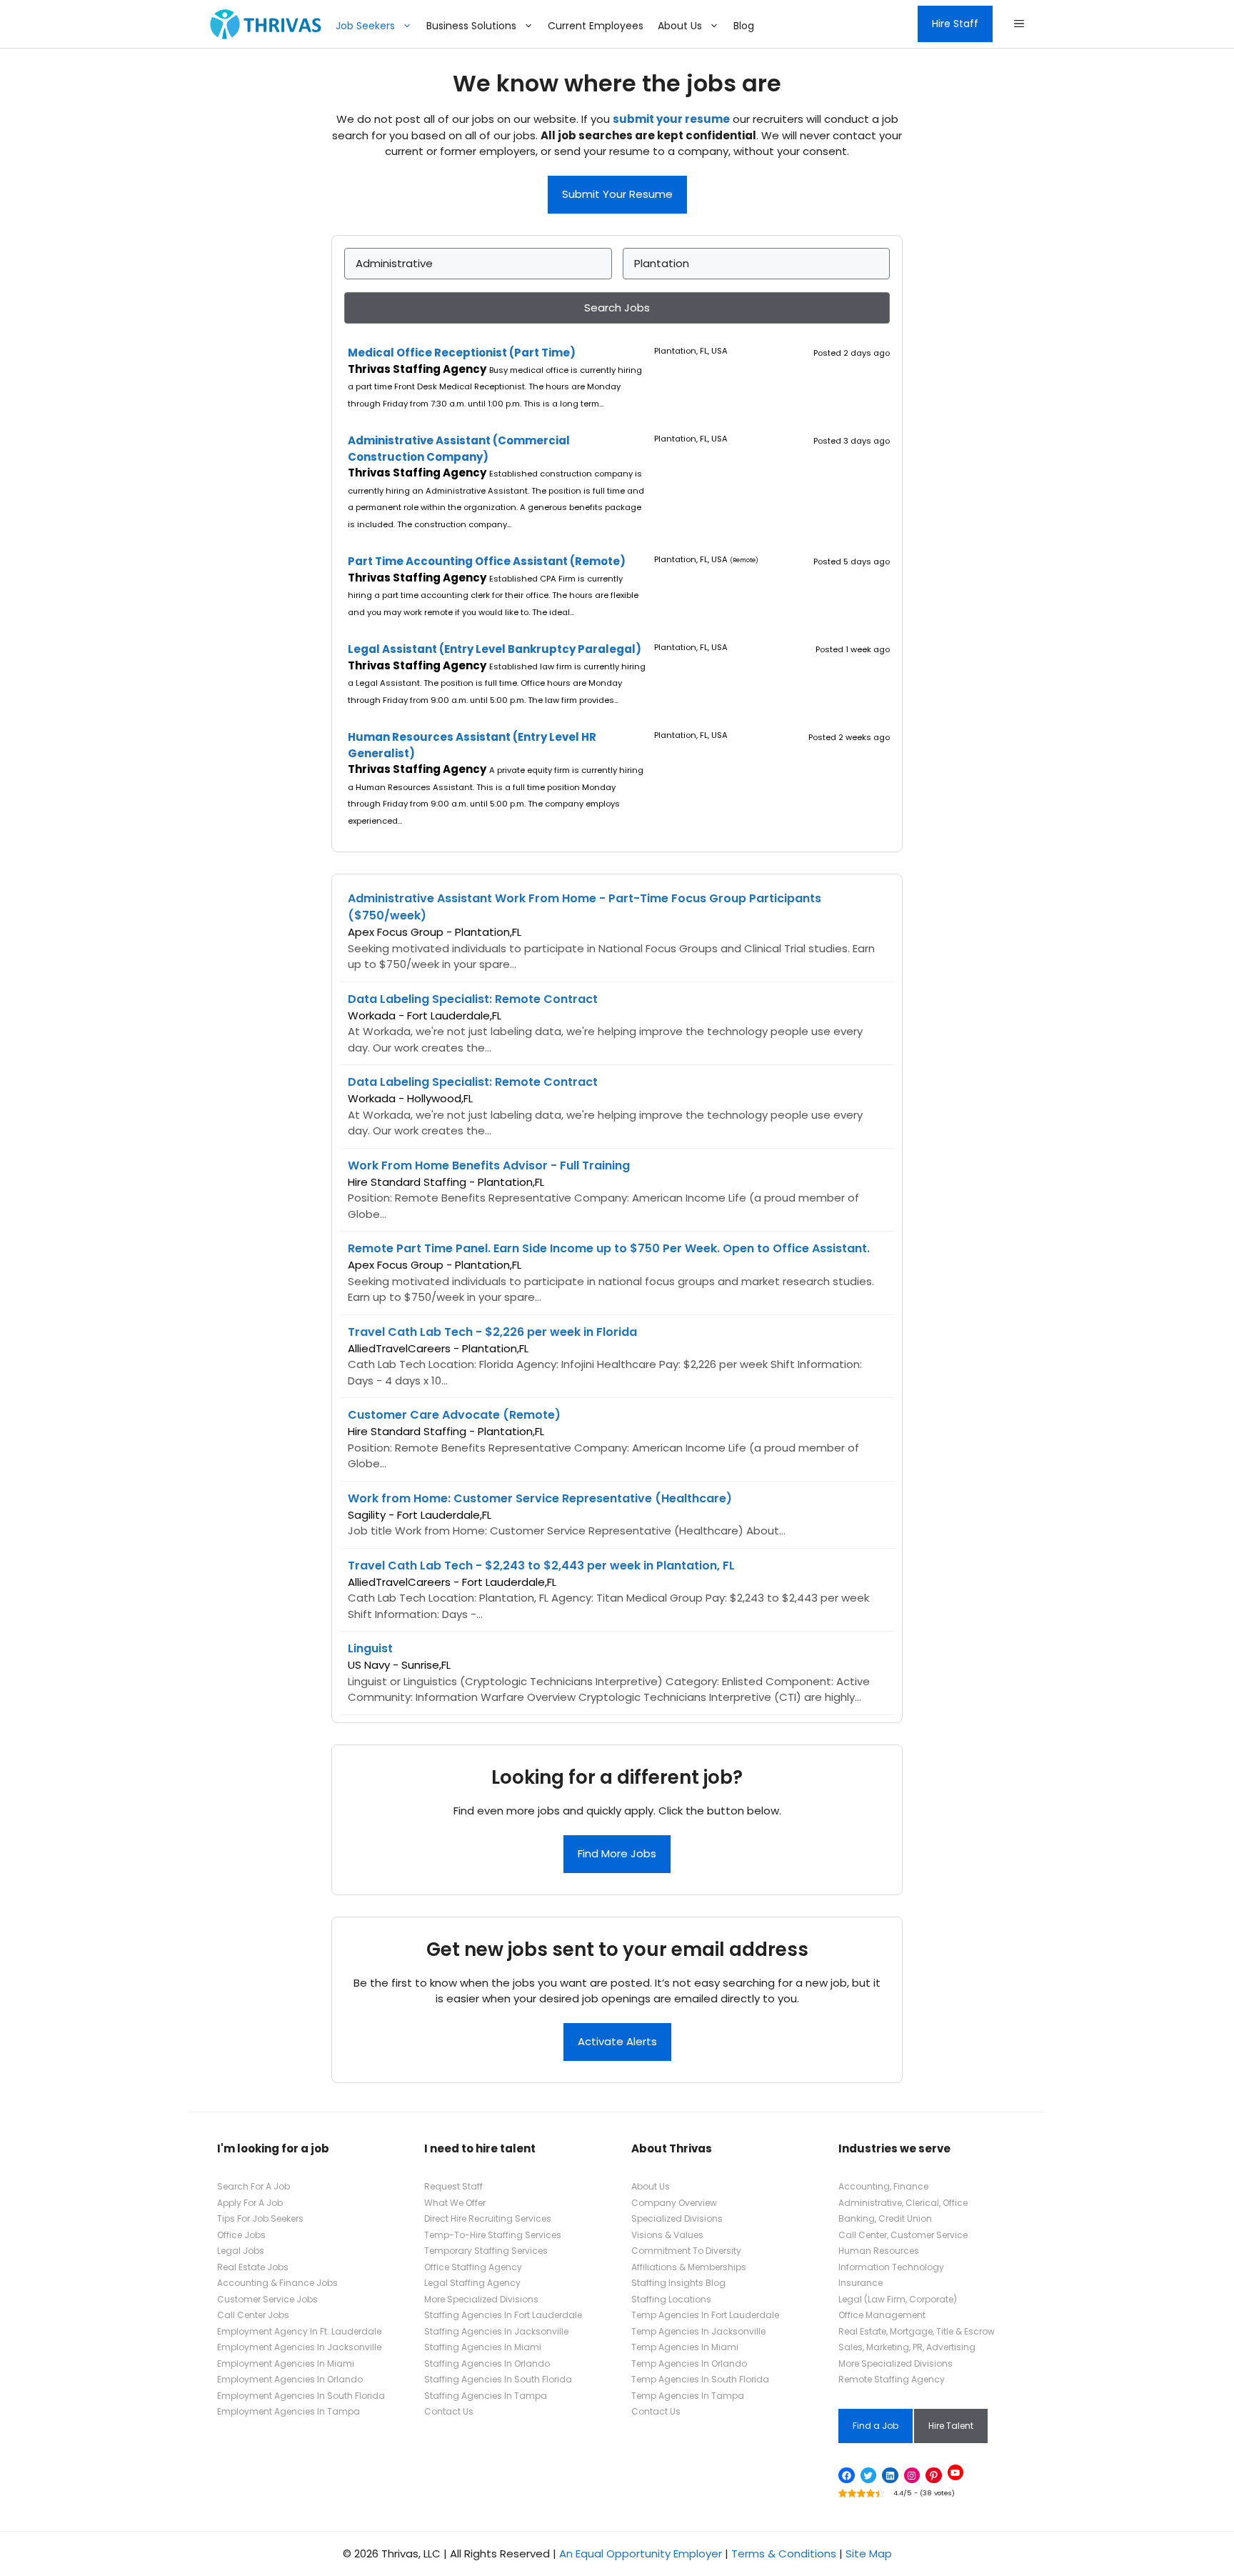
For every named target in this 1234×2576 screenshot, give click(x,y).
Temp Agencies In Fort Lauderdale (705, 2315)
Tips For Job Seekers (260, 2218)
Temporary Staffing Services (486, 2251)
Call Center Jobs (253, 2315)
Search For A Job (254, 2186)
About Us (680, 26)
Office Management (882, 2315)
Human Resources (879, 2251)
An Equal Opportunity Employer (641, 2553)
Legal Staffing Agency (472, 2283)
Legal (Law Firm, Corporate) (898, 2299)
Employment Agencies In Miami (286, 2363)
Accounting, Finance (883, 2186)
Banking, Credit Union (885, 2218)
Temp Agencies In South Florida (700, 2379)
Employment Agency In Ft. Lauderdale (299, 2331)
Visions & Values (667, 2235)
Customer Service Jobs (267, 2299)
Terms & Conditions (784, 2553)
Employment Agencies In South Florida (301, 2396)
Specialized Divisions (677, 2218)
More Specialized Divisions (481, 2299)
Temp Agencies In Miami (685, 2347)
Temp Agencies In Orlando (689, 2363)
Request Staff (453, 2186)
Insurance (861, 2283)
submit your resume (671, 119)
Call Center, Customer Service (903, 2235)
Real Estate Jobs (253, 2267)
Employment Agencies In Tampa (289, 2411)
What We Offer (455, 2203)
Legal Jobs (241, 2251)
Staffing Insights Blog (678, 2283)
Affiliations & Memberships (689, 2267)
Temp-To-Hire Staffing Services (493, 2235)
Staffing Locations (671, 2299)
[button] (1019, 24)
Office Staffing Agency (473, 2267)
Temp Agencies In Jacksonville (698, 2331)
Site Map (869, 2553)
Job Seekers (365, 26)
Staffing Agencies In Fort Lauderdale (503, 2315)
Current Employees (596, 26)
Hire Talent (951, 2426)
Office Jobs (241, 2235)
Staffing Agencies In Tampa (486, 2396)
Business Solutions (471, 26)
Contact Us (449, 2411)
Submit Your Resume (617, 194)
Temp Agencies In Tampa (688, 2396)
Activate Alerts (617, 2041)
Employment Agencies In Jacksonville (299, 2347)
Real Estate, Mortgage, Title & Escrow (917, 2331)
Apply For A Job (250, 2203)
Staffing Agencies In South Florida (498, 2379)
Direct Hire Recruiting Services (488, 2218)
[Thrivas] (262, 24)
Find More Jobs (617, 1853)
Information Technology (891, 2267)
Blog (744, 26)
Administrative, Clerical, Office (903, 2203)
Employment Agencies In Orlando (290, 2379)
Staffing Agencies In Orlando (487, 2363)
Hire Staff (955, 24)
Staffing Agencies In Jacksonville (496, 2331)
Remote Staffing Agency (892, 2379)
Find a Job (876, 2426)
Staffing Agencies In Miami (483, 2347)
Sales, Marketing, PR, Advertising (907, 2347)
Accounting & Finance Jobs (277, 2283)
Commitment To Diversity (686, 2251)
